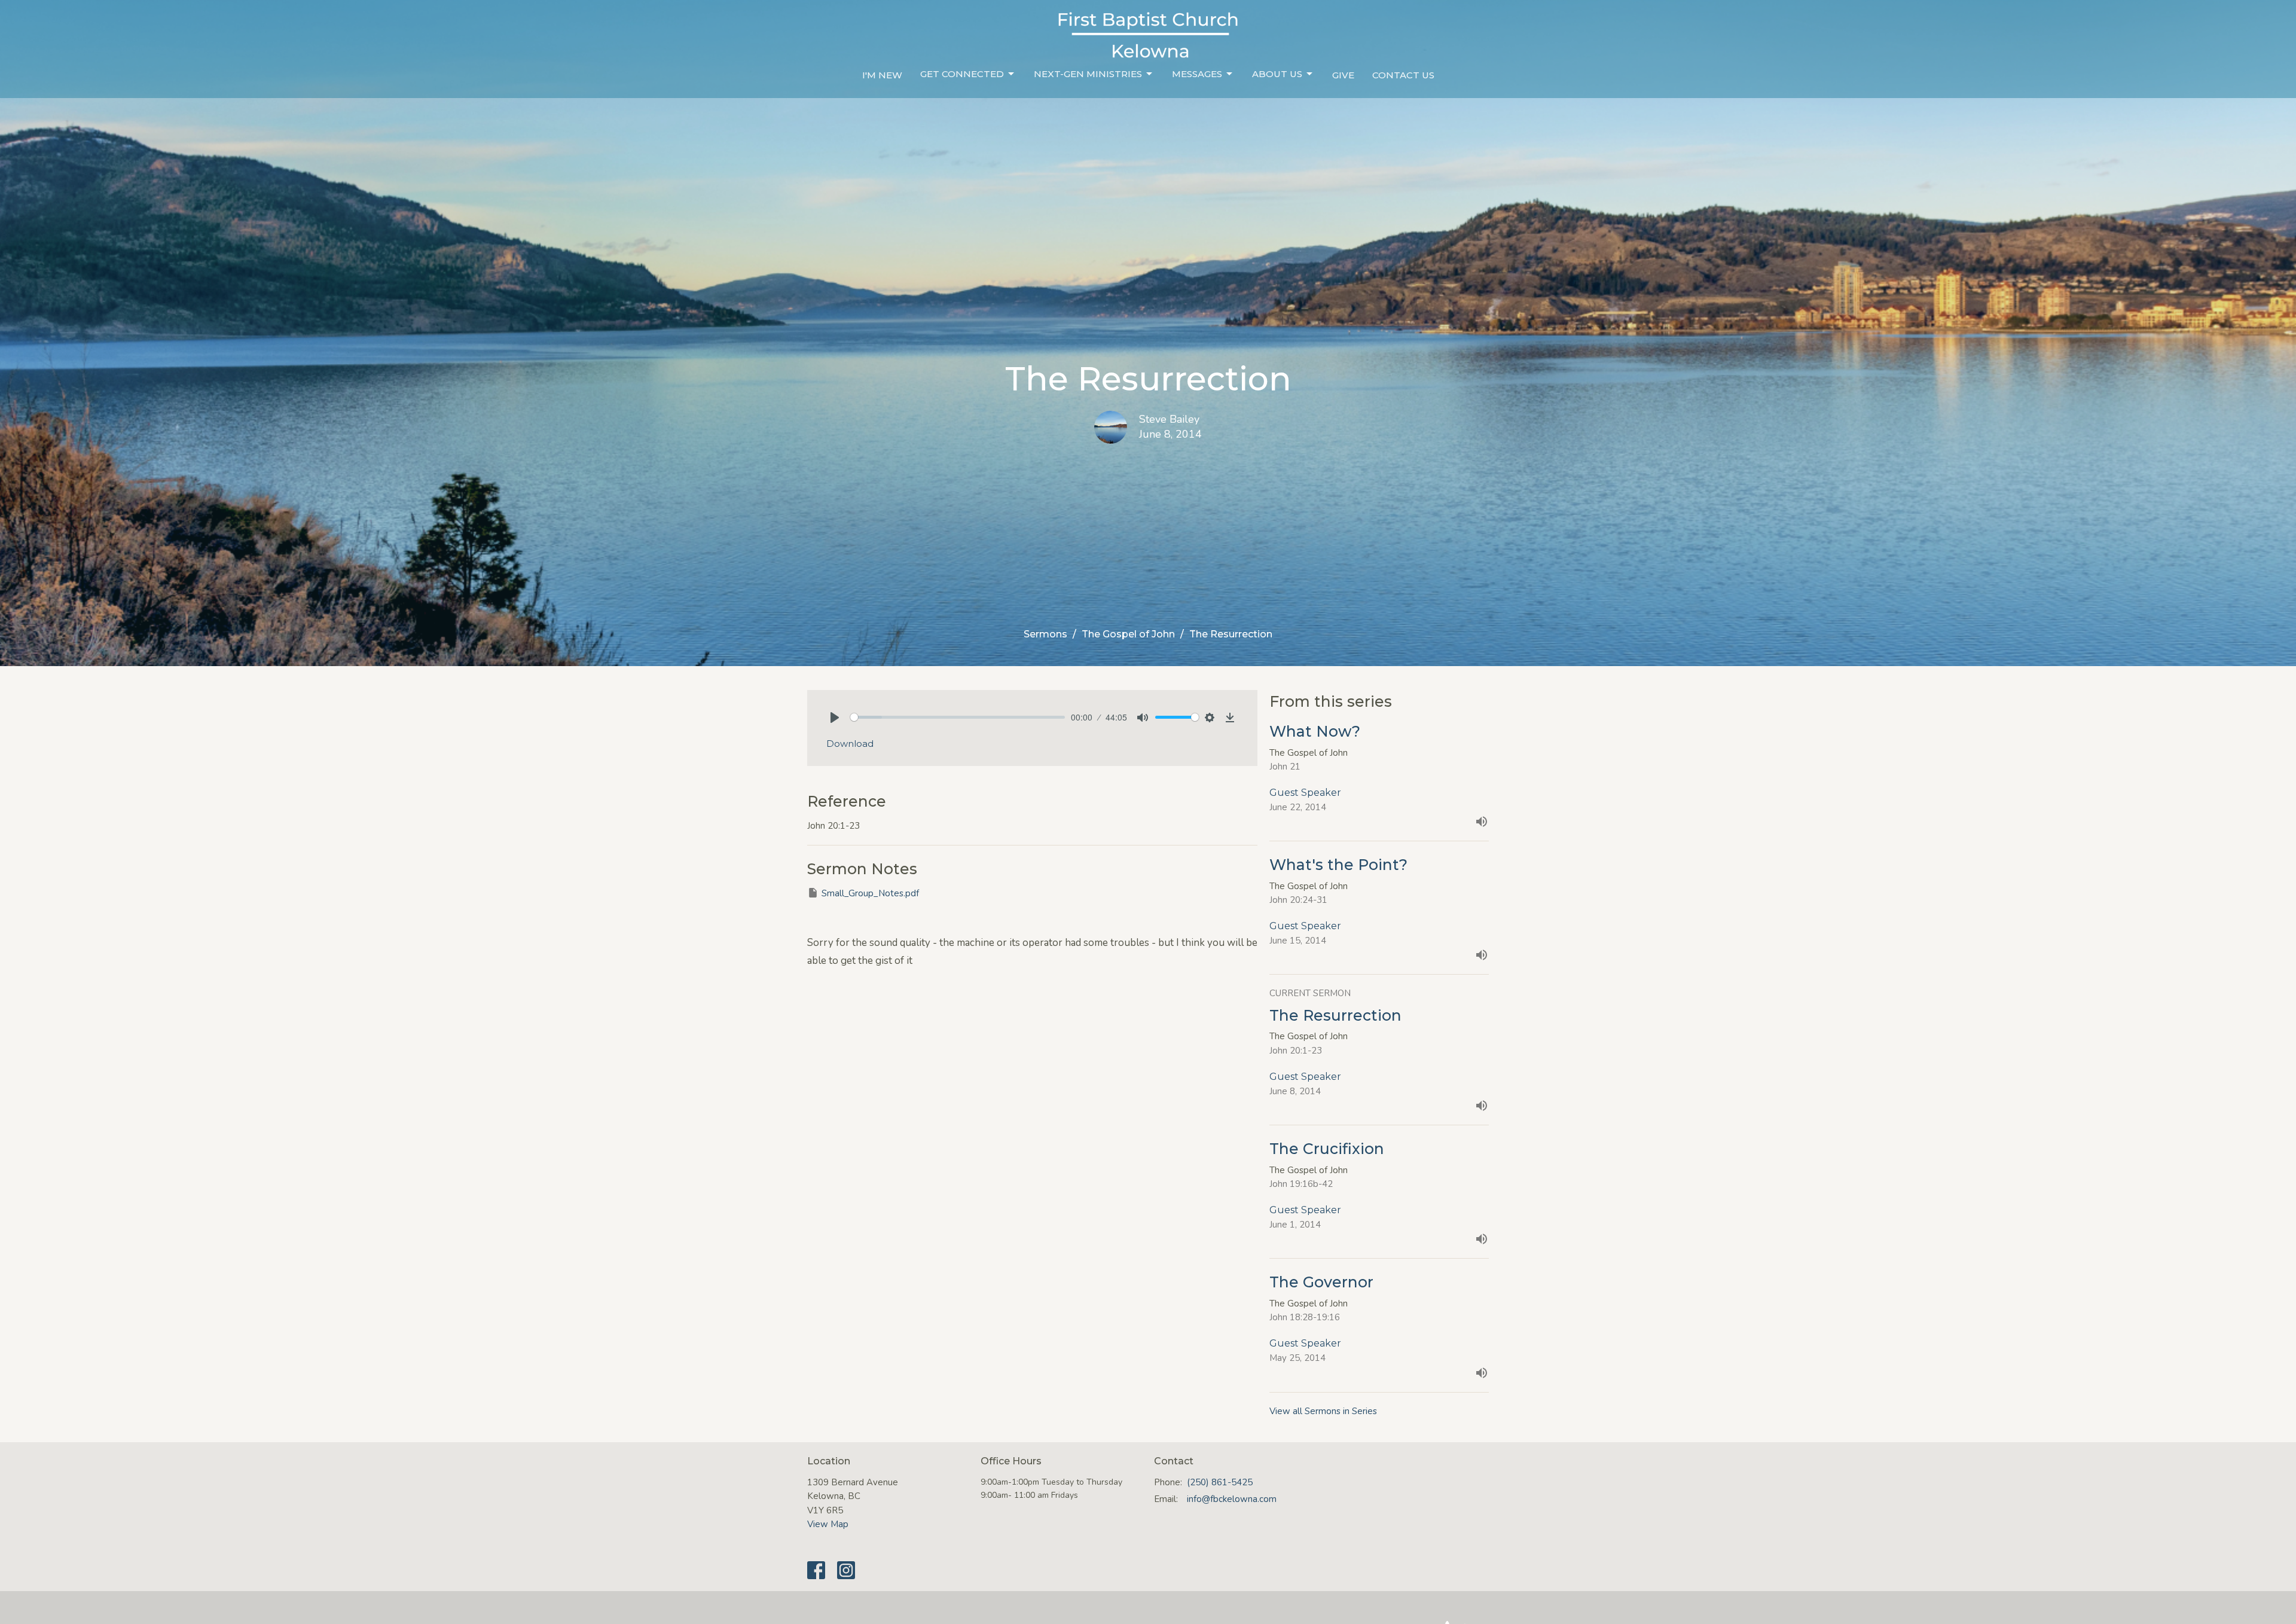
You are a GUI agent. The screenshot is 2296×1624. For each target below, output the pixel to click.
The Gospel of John (1128, 634)
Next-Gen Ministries (1088, 74)
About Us (1277, 74)
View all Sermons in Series (1323, 1411)
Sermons (1045, 634)
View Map (828, 1524)
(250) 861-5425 (1220, 1482)
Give (1343, 75)
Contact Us (1403, 75)
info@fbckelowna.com (1232, 1499)
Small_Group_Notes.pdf (870, 893)
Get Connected (962, 74)
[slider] (958, 717)
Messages (1197, 74)
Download (850, 744)
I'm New (882, 75)
